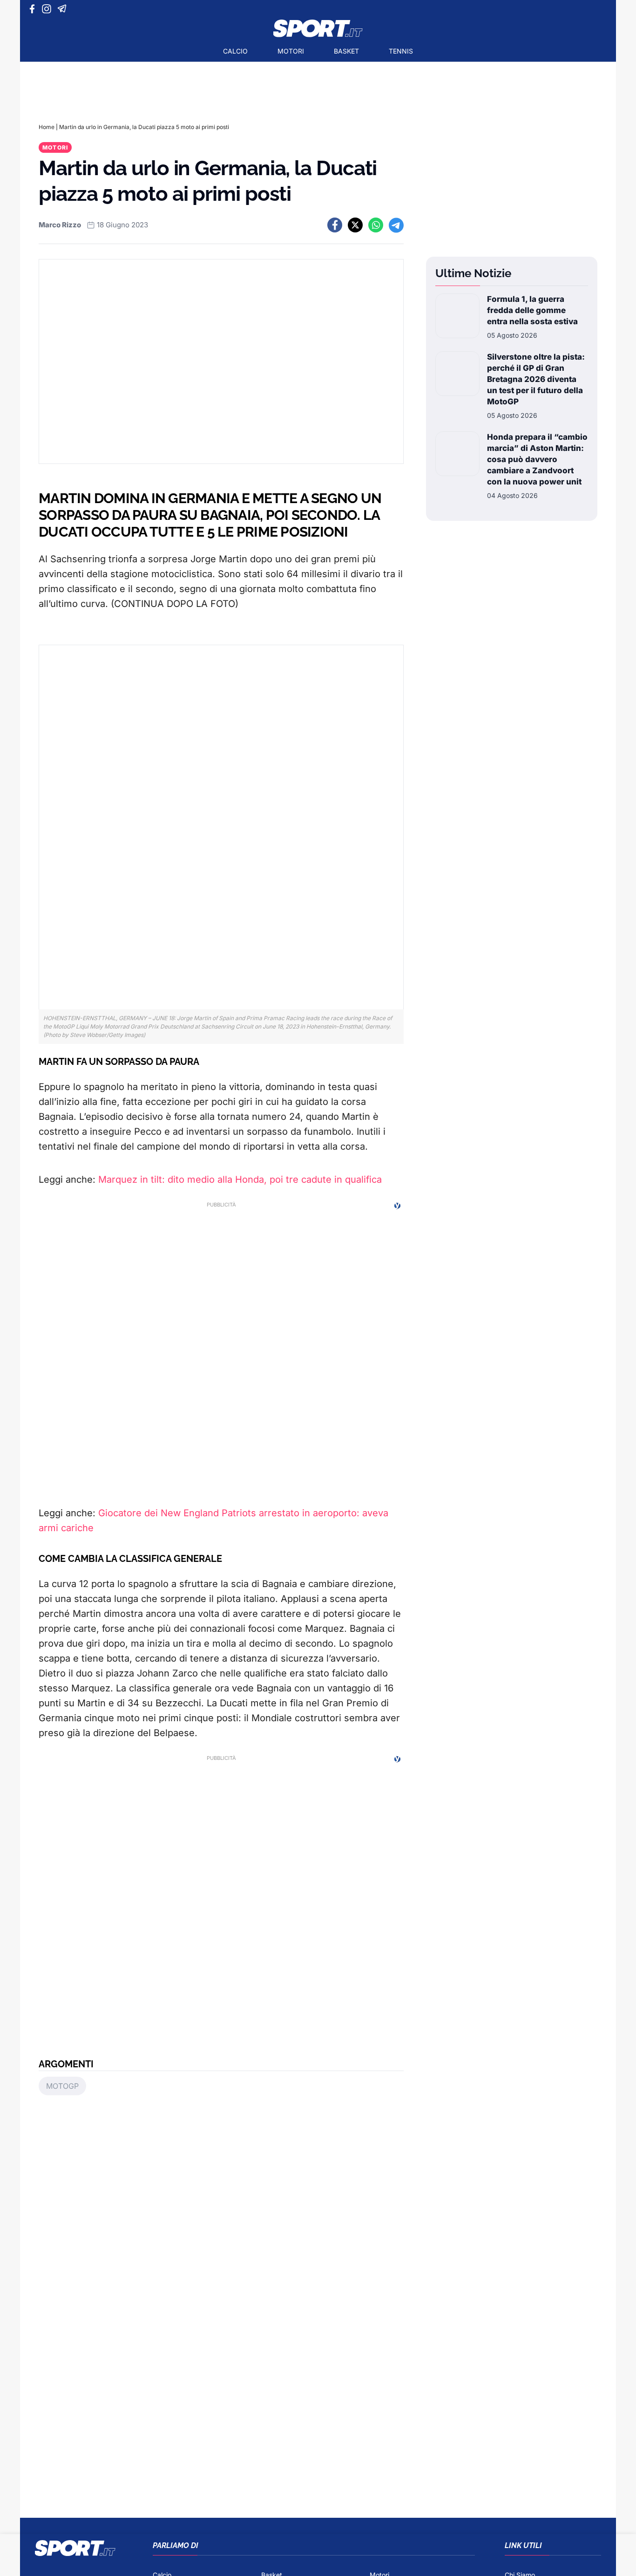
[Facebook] (34, 9)
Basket (346, 51)
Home (47, 127)
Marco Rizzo (60, 225)
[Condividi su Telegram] (396, 225)
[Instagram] (48, 9)
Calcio (235, 51)
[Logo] (318, 28)
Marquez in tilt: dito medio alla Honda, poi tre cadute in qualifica (240, 1179)
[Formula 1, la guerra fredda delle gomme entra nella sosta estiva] (457, 317)
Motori (291, 51)
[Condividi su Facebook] (335, 225)
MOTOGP (62, 2086)
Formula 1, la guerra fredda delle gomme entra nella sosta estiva (532, 310)
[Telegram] (64, 9)
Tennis (401, 51)
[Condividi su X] (355, 225)
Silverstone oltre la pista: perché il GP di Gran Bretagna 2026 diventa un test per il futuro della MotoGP (536, 379)
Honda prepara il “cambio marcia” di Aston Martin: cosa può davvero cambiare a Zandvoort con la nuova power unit (537, 459)
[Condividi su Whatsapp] (376, 225)
